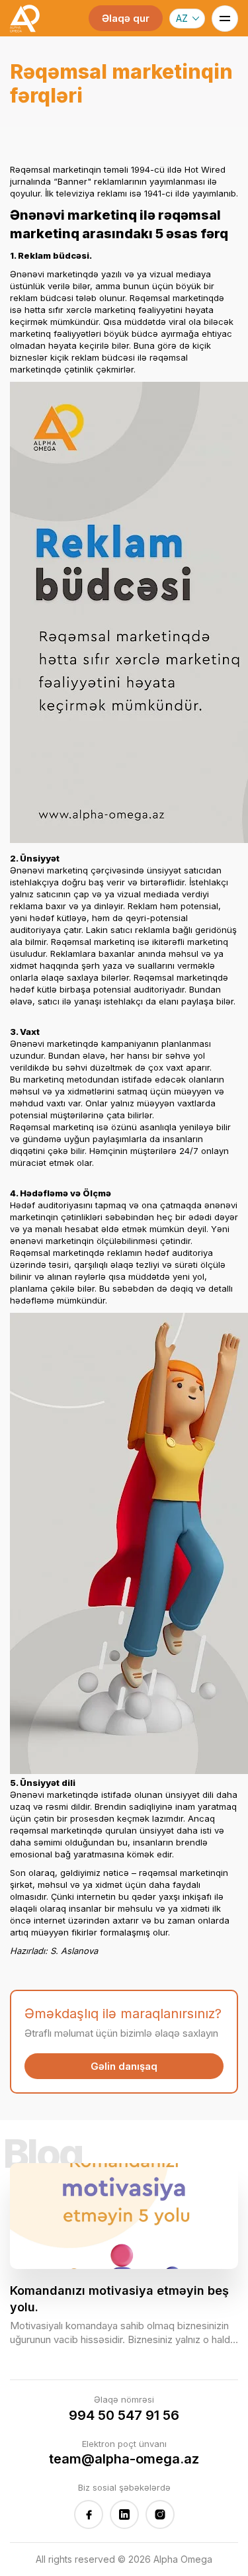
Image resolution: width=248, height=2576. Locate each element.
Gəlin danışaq (124, 2066)
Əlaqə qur (126, 18)
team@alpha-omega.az (124, 2459)
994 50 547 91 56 (124, 2415)
